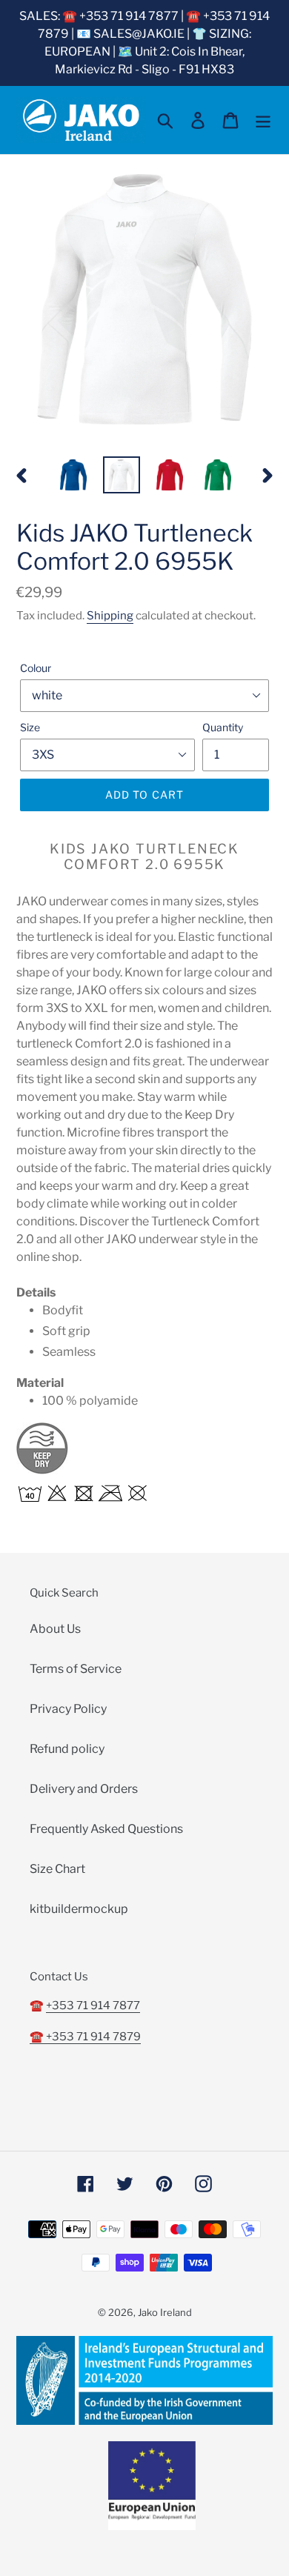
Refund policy (67, 1749)
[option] (74, 475)
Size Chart (57, 1869)
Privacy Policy (68, 1709)
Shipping (110, 616)
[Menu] (263, 120)
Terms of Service (76, 1669)
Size (30, 727)
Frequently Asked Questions (106, 1829)
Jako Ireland (165, 2312)
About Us (55, 1629)
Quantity (223, 727)
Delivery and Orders (84, 1789)
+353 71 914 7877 (93, 2006)
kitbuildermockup (79, 1909)
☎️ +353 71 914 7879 (85, 2037)
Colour (36, 668)
